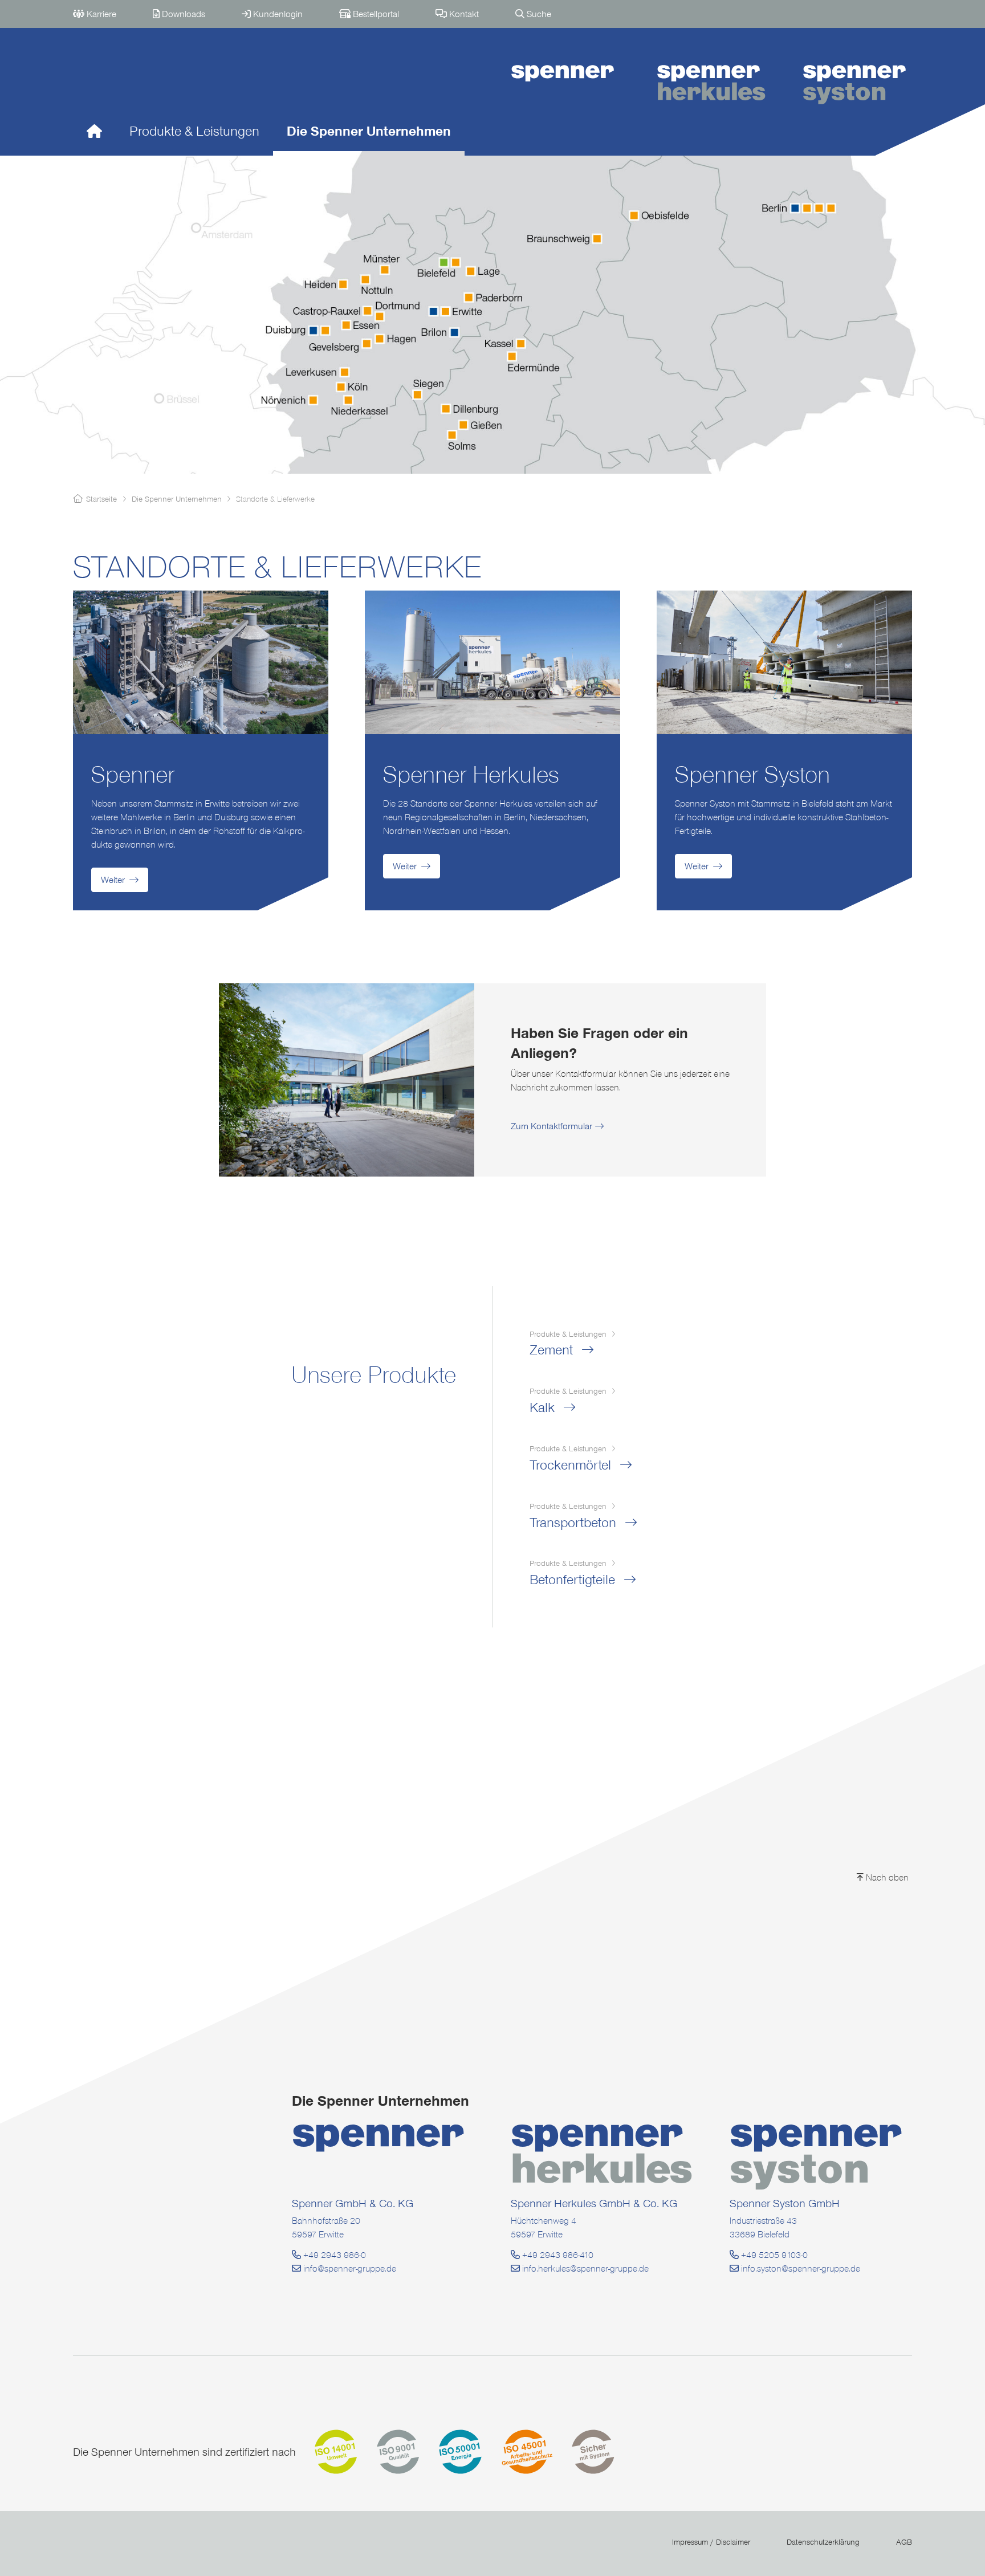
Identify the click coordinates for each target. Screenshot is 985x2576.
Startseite (101, 499)
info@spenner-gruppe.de (349, 2268)
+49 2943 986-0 (333, 2255)
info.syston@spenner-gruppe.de (799, 2268)
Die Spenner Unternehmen (369, 131)
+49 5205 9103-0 (773, 2255)
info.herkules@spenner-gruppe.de (584, 2268)
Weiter (113, 880)
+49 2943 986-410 (557, 2255)
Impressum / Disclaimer (711, 2542)
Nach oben (886, 1877)
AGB (904, 2542)
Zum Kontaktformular (551, 1126)
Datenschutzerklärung (823, 2542)
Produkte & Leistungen (194, 131)
